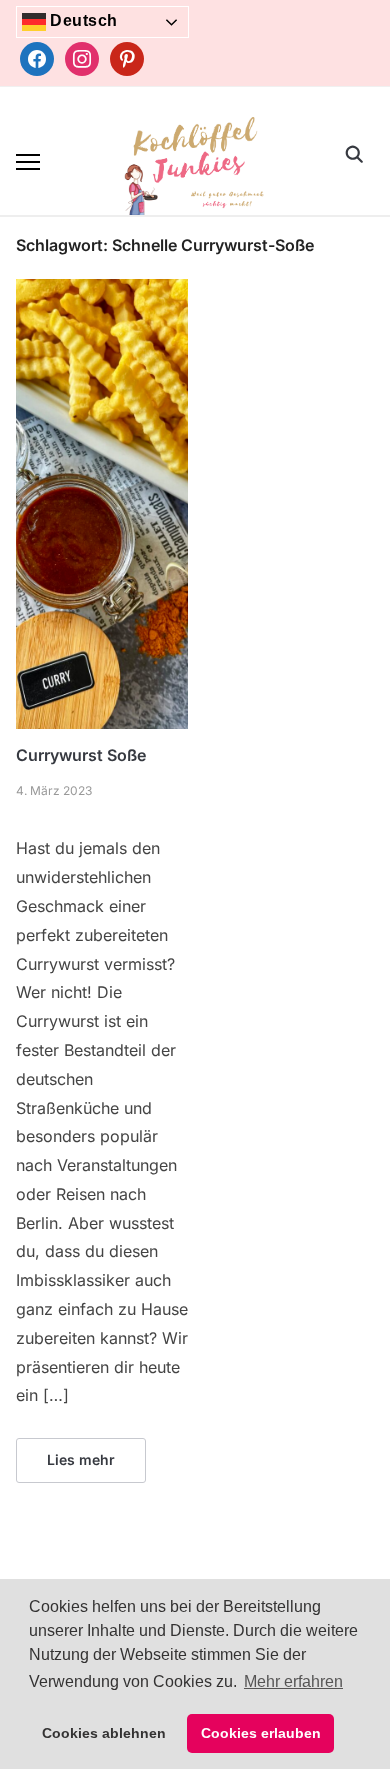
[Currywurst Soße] (102, 291)
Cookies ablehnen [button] (104, 1733)
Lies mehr (81, 1459)
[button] (28, 162)
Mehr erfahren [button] (293, 1681)
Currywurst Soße (81, 755)
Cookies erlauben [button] (261, 1733)
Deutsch (82, 20)
